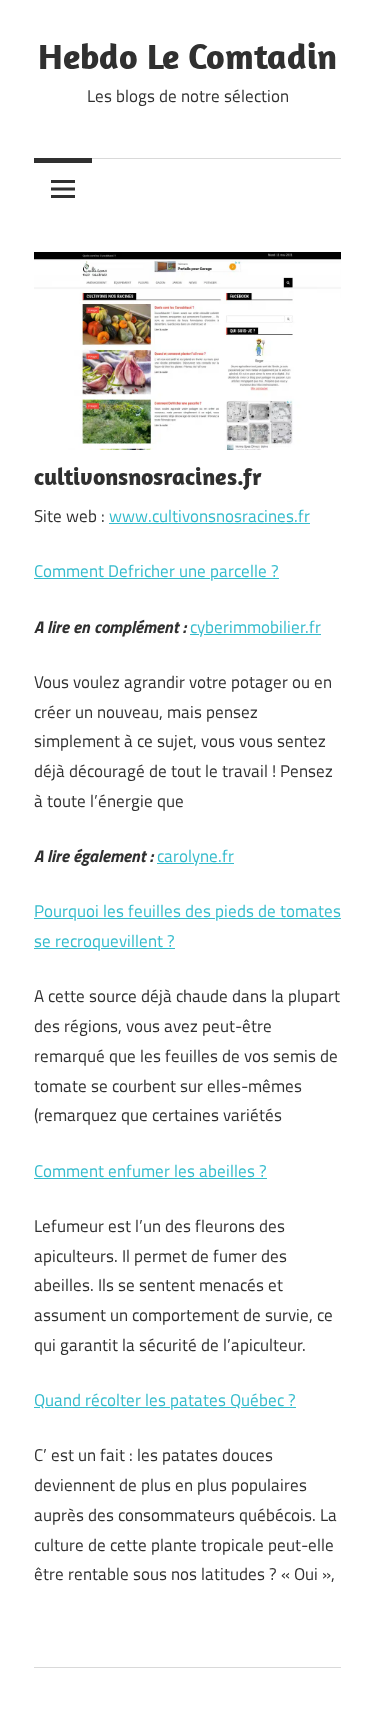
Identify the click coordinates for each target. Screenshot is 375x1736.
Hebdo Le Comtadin (187, 55)
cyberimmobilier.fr (255, 627)
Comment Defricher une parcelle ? (156, 571)
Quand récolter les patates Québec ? (165, 1400)
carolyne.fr (195, 856)
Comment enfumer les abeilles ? (150, 1171)
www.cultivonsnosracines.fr (209, 516)
